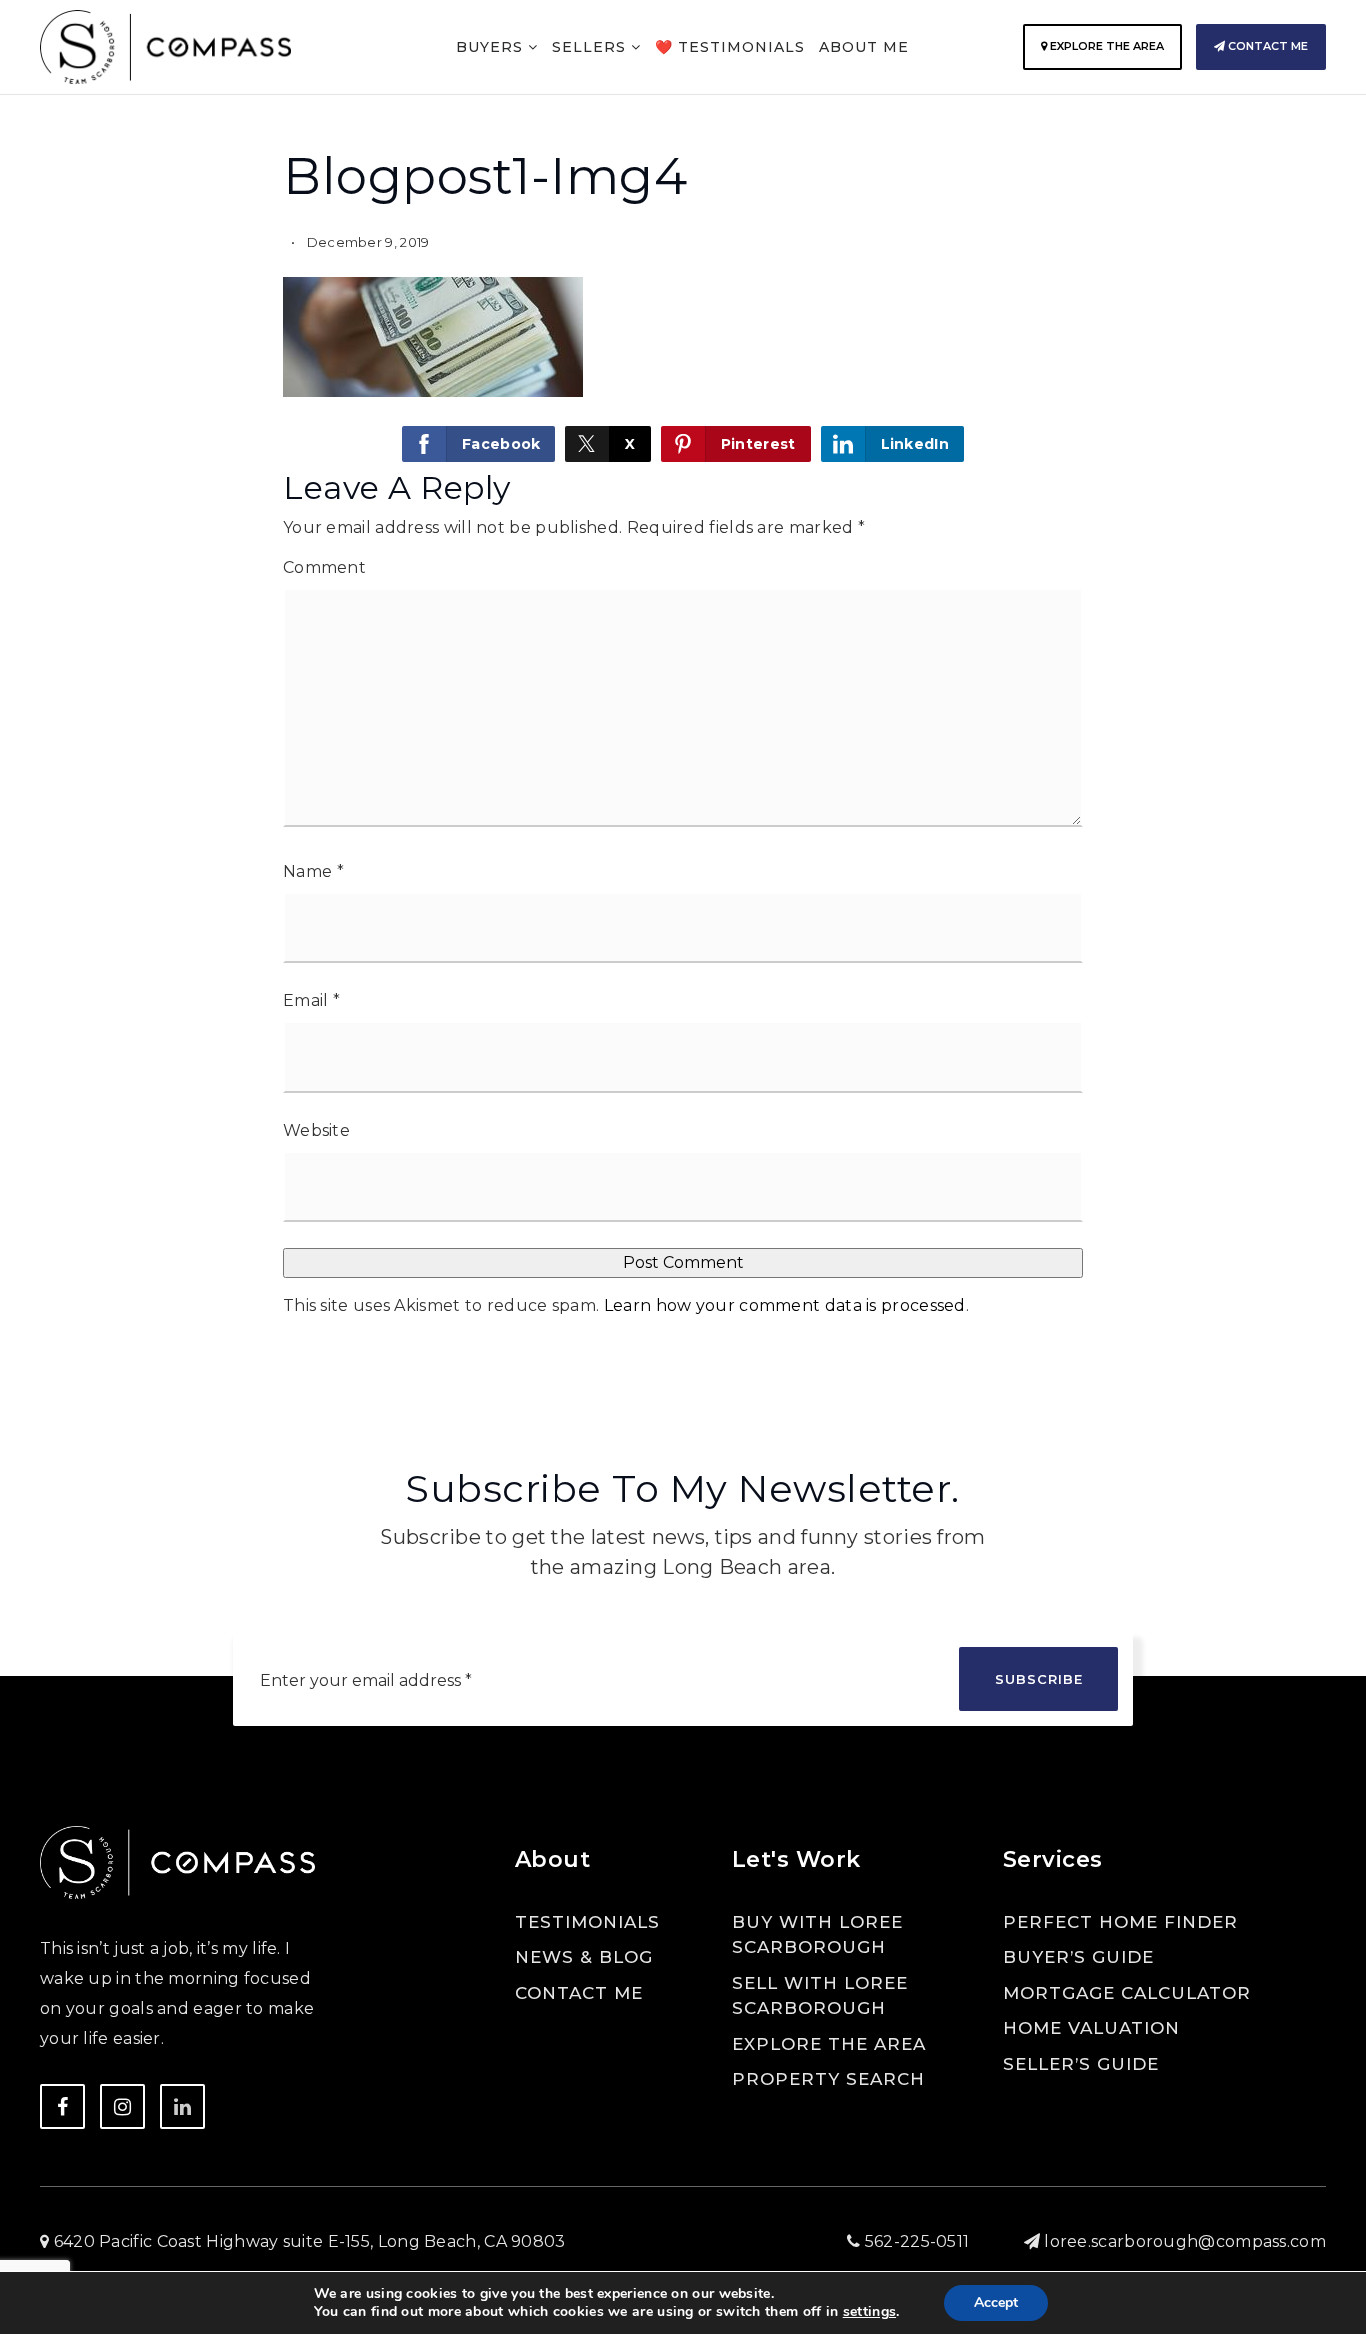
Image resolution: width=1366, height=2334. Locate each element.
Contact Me (1266, 46)
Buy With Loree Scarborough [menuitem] (817, 1935)
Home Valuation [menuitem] (1091, 2028)
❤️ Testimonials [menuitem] (730, 47)
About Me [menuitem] (864, 47)
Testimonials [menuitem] (587, 1922)
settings (869, 2312)
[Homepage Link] (165, 45)
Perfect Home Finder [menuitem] (1120, 1922)
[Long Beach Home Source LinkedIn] (182, 2106)
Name (313, 871)
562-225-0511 (914, 2241)
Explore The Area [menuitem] (829, 2044)
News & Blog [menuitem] (584, 1957)
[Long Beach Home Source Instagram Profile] (122, 2106)
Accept (996, 2302)
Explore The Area (1105, 46)
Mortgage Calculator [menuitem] (1127, 1993)
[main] (683, 692)
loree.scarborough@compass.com (1185, 2241)
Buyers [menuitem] (492, 47)
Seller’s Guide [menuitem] (1081, 2064)
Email (311, 1000)
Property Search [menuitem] (828, 2079)
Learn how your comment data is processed (785, 1305)
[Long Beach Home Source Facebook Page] (62, 2106)
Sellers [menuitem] (591, 47)
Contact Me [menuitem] (579, 1993)
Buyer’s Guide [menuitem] (1078, 1957)
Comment (324, 567)
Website (316, 1130)
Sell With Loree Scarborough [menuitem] (820, 1996)
